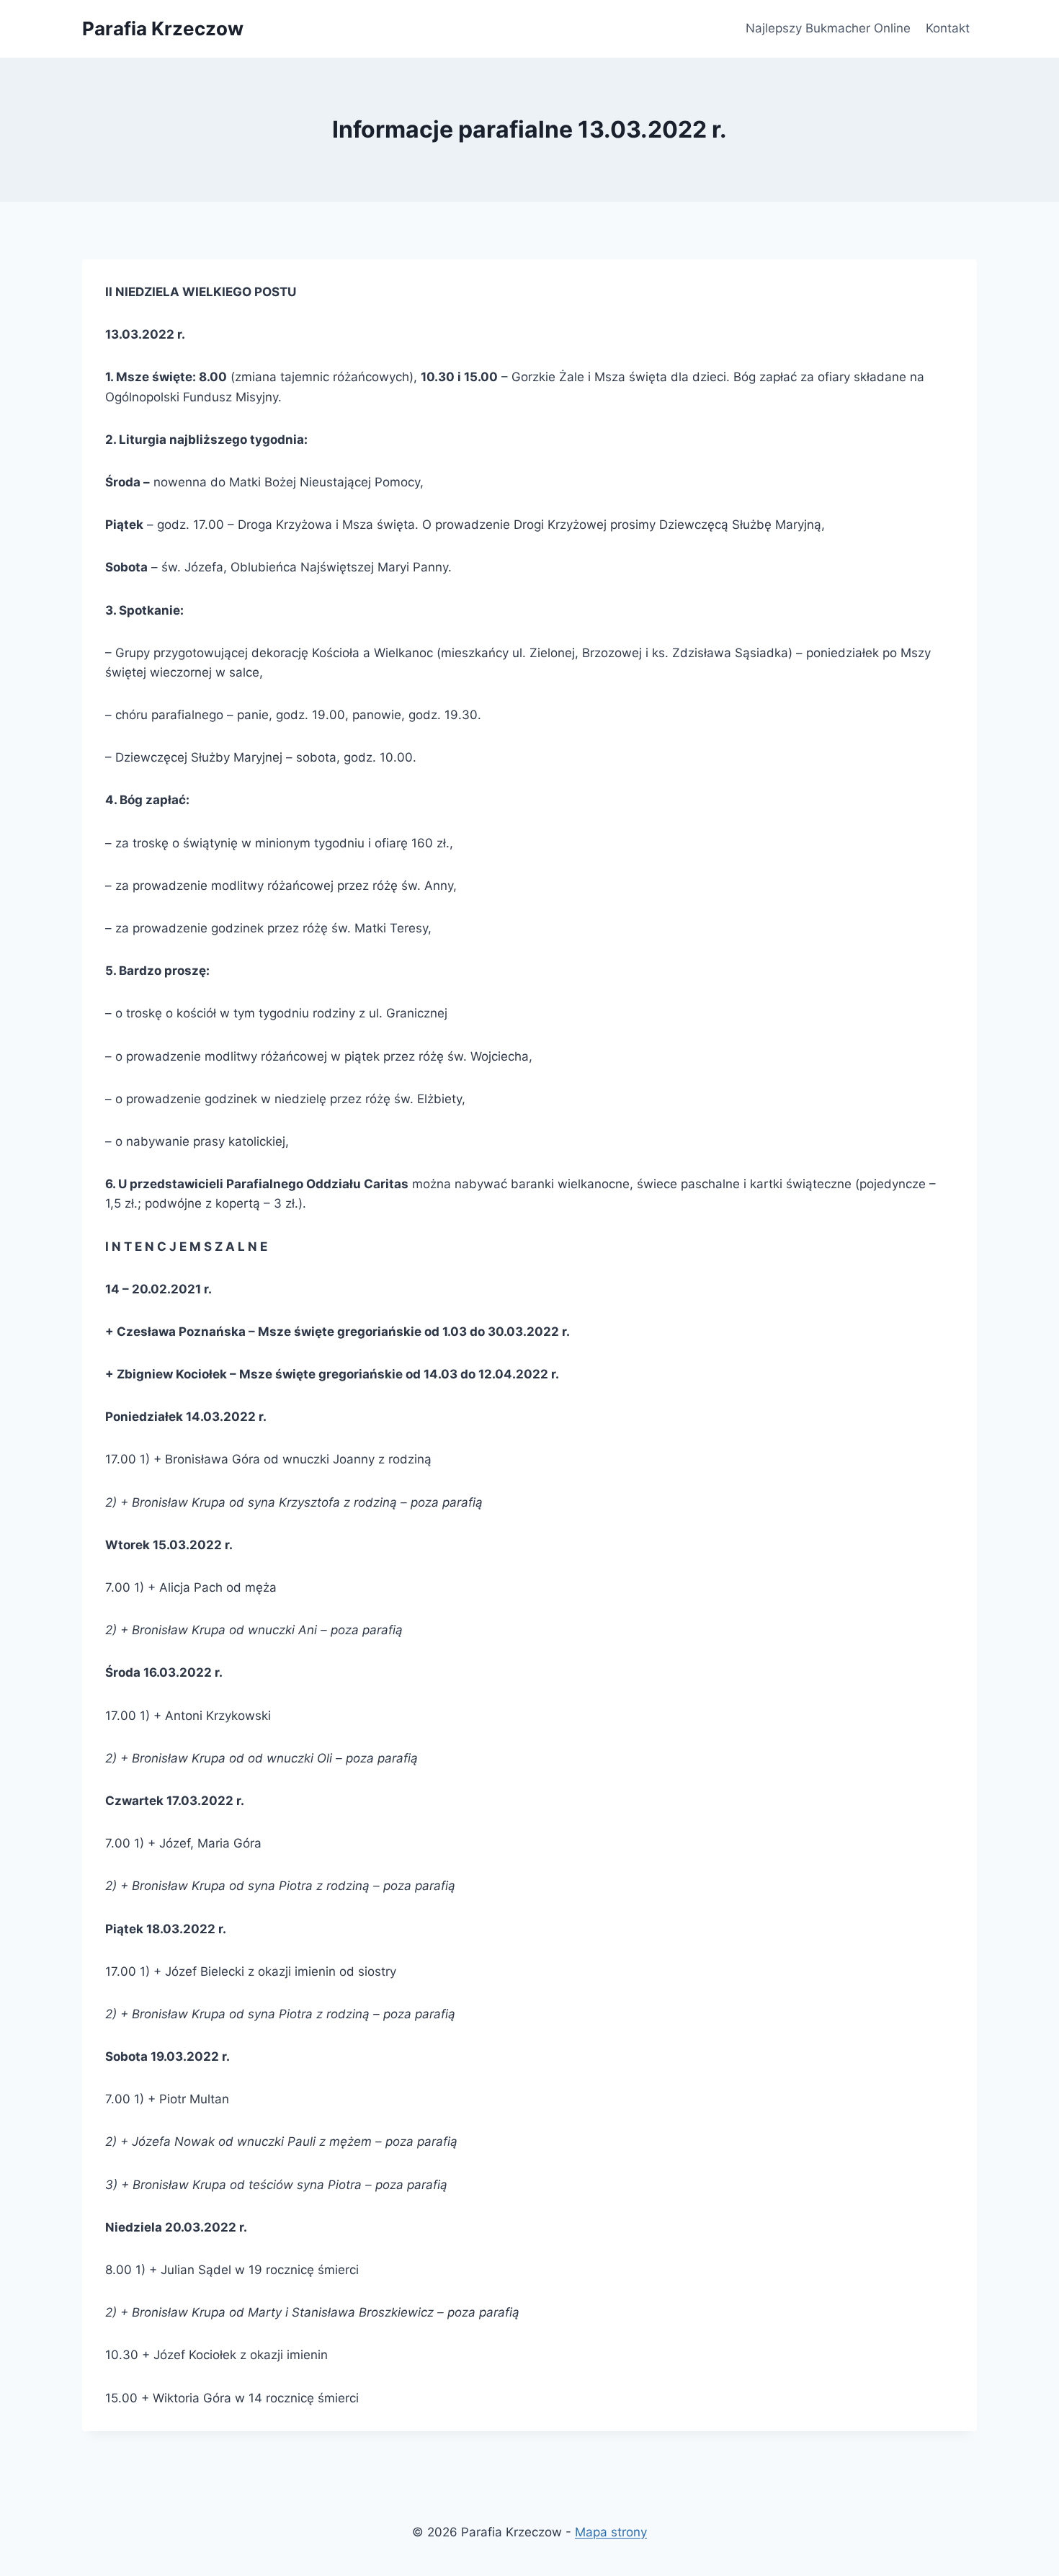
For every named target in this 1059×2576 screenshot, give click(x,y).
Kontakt (948, 28)
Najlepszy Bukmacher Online (828, 28)
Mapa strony (611, 2532)
